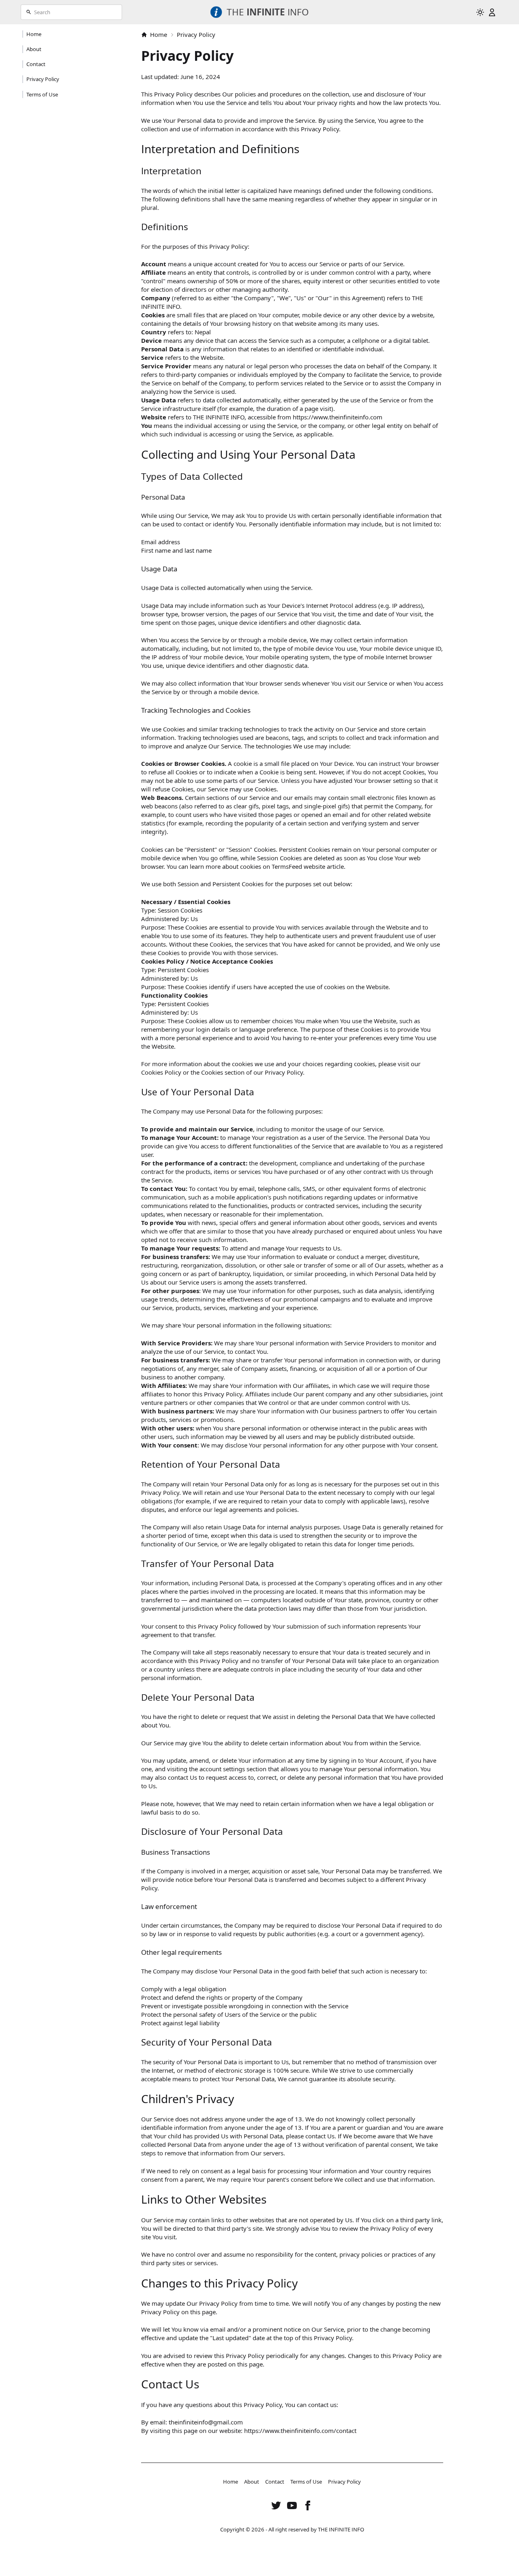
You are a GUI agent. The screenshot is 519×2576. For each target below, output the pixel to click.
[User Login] (492, 12)
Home (159, 34)
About (252, 2482)
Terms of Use (306, 2482)
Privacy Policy (344, 2482)
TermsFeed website (298, 866)
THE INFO (268, 12)
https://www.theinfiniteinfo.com (338, 417)
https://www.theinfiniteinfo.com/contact (300, 2431)
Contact (275, 2482)
